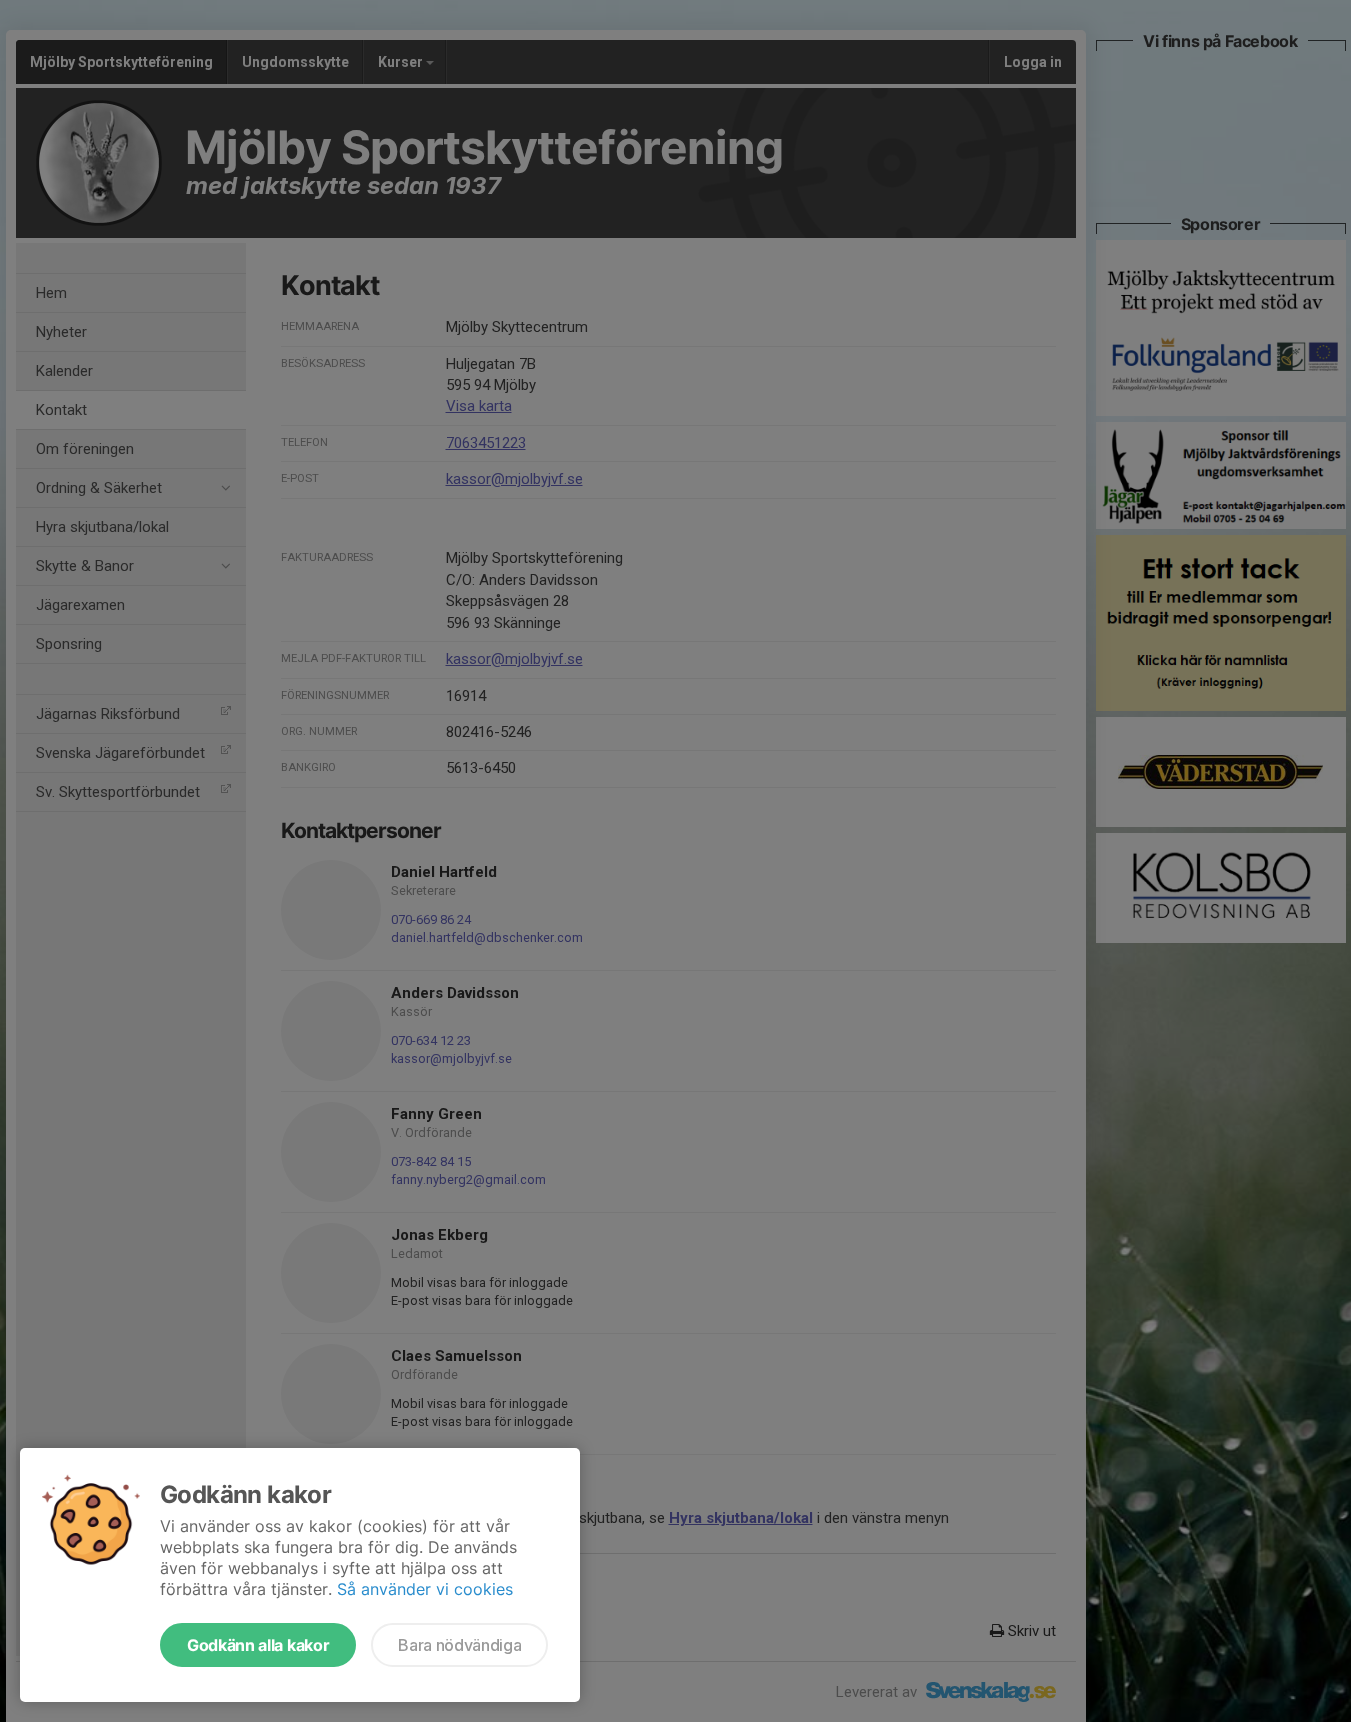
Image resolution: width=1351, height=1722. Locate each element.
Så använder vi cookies (425, 1589)
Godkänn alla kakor (258, 1645)
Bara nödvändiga (459, 1645)
